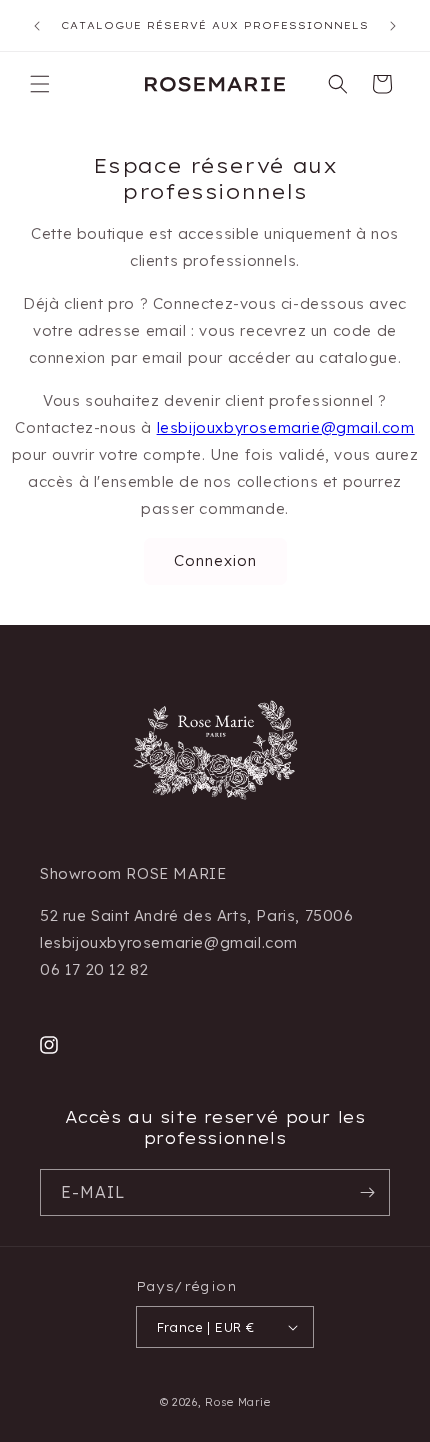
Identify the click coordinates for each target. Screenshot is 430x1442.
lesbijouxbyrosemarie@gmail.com (286, 427)
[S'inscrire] (367, 1192)
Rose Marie (237, 1402)
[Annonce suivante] (393, 26)
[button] (40, 84)
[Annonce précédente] (37, 26)
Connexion (215, 560)
